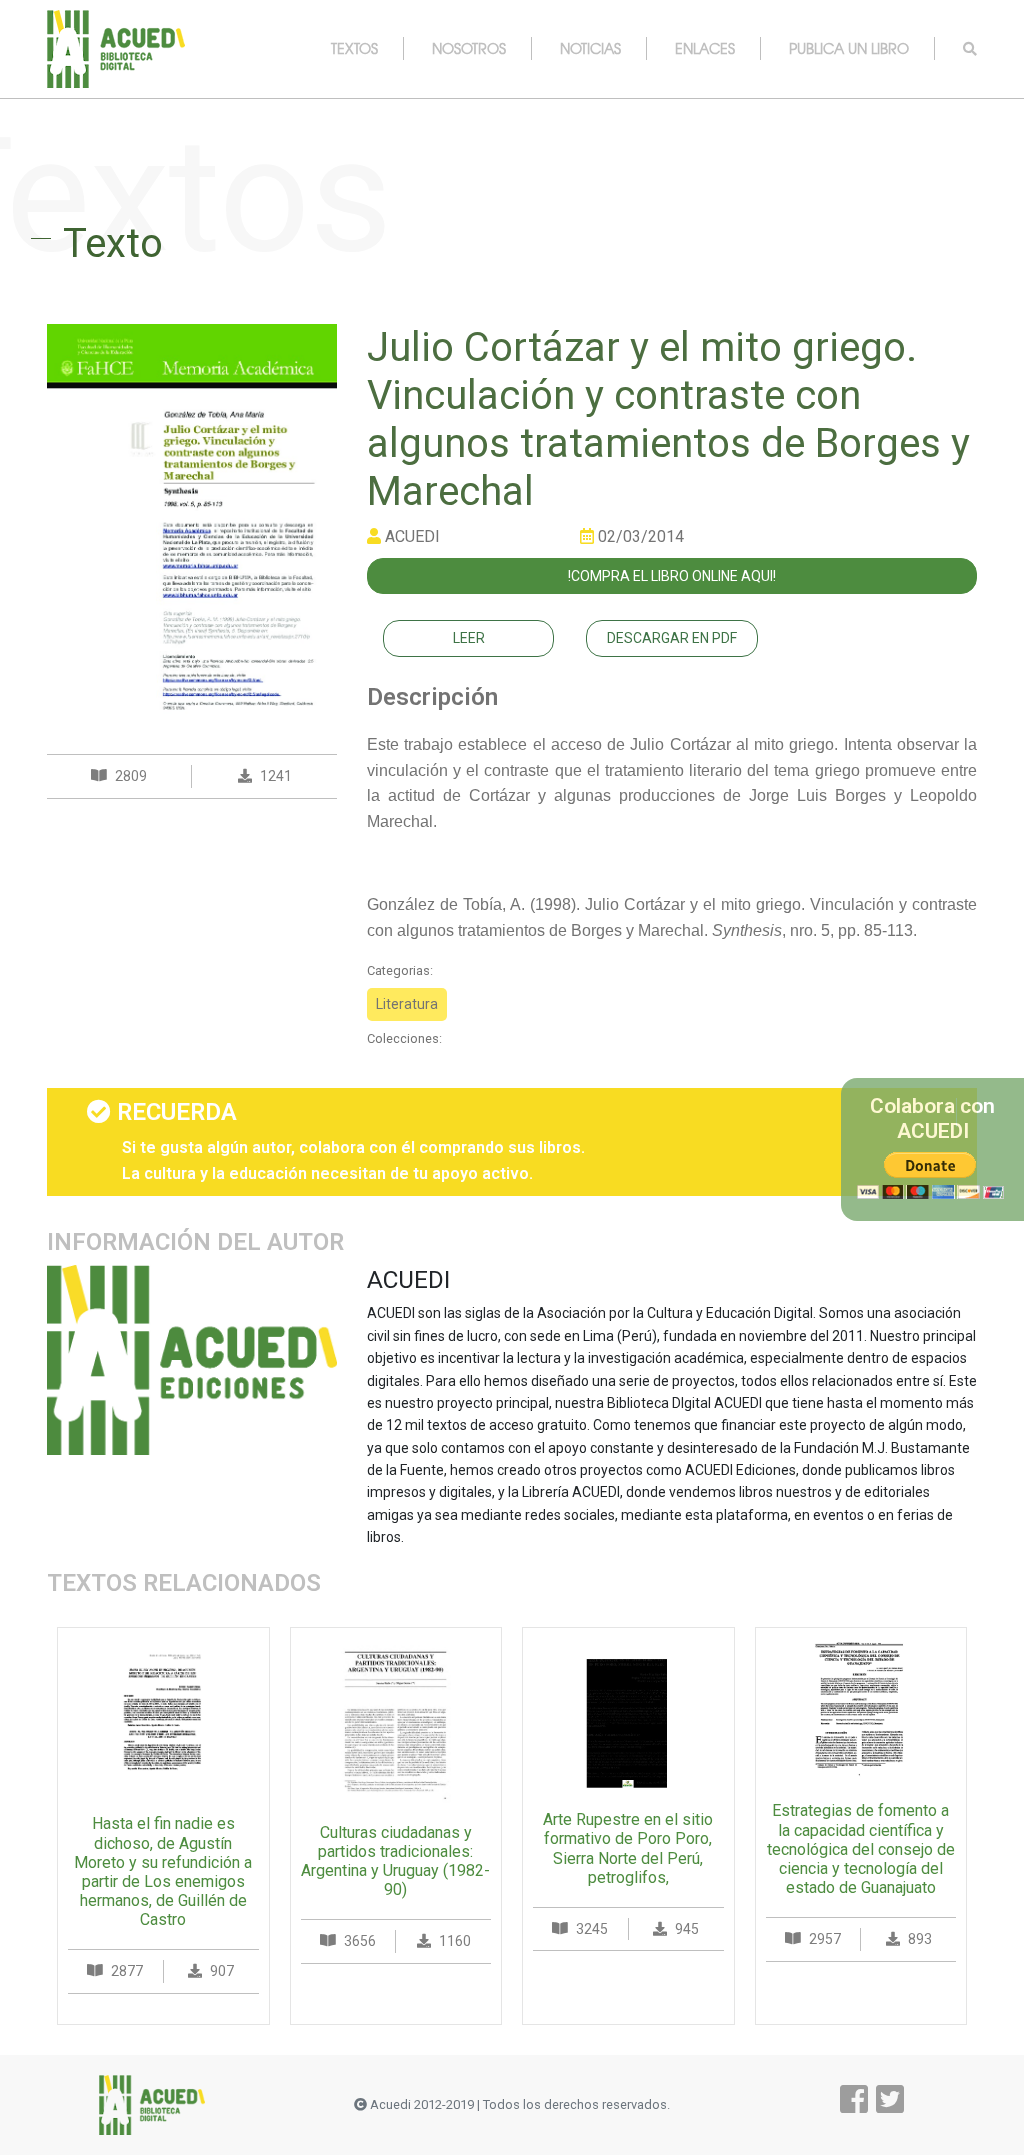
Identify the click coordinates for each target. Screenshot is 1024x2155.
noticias (590, 48)
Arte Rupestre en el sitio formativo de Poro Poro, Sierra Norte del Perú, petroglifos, (628, 1848)
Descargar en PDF (672, 638)
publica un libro (849, 48)
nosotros (469, 48)
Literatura (407, 1004)
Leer (469, 638)
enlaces (705, 48)
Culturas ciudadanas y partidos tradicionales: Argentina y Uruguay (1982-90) (395, 1861)
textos (354, 48)
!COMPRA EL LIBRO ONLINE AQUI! (672, 576)
